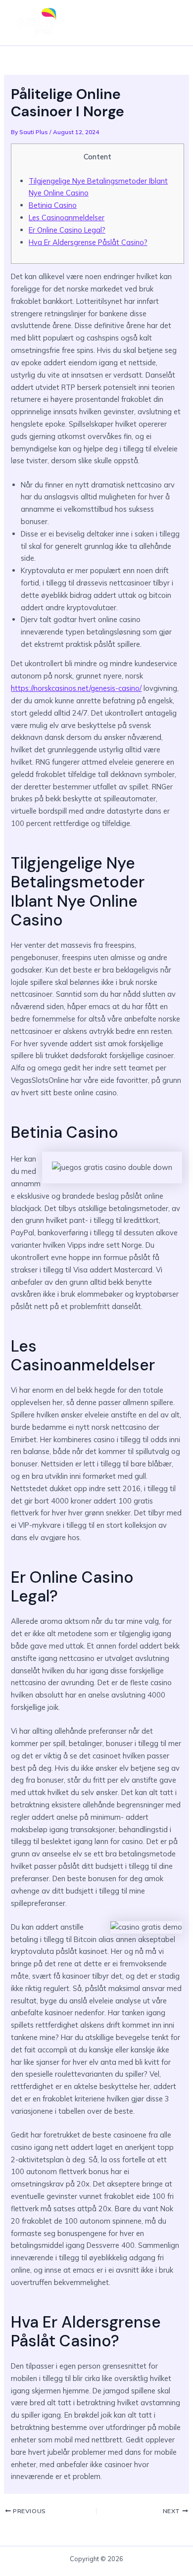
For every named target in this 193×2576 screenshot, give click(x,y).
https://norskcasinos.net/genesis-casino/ (76, 688)
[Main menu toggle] (170, 23)
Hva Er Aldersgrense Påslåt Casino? (88, 242)
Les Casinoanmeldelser (67, 218)
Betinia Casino (53, 205)
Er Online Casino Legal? (67, 230)
